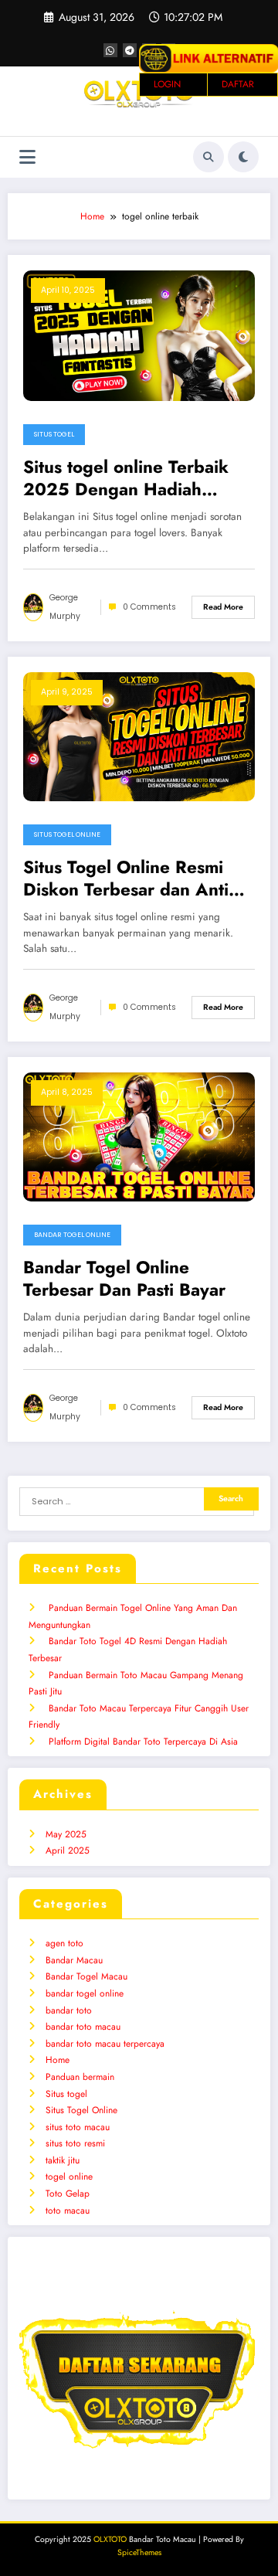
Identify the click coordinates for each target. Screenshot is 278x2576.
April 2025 (68, 1850)
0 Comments (149, 607)
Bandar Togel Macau (86, 1976)
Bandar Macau (74, 1960)
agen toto (64, 1943)
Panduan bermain (80, 2077)
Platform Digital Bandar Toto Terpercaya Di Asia (143, 1742)
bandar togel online (72, 1235)
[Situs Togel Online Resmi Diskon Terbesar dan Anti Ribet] (139, 736)
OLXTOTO (110, 2539)
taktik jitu (63, 2160)
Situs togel (54, 434)
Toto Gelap (68, 2194)
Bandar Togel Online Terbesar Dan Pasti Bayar (124, 1279)
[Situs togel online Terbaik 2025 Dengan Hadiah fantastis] (139, 335)
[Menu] (27, 157)
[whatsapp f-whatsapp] (110, 50)
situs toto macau (78, 2127)
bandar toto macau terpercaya (105, 2044)
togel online (69, 2177)
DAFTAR (238, 84)
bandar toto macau (83, 2027)
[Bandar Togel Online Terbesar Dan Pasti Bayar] (139, 1136)
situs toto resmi (75, 2143)
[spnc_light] (243, 157)
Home (58, 2060)
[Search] (208, 157)
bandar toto (69, 2010)
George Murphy (65, 607)
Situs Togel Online (67, 834)
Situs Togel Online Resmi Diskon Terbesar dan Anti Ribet (126, 879)
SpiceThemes (139, 2552)
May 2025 (66, 1834)
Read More (223, 607)
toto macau (68, 2211)
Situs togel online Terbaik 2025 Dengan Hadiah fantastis (126, 479)
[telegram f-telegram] (130, 50)
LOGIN (167, 84)
